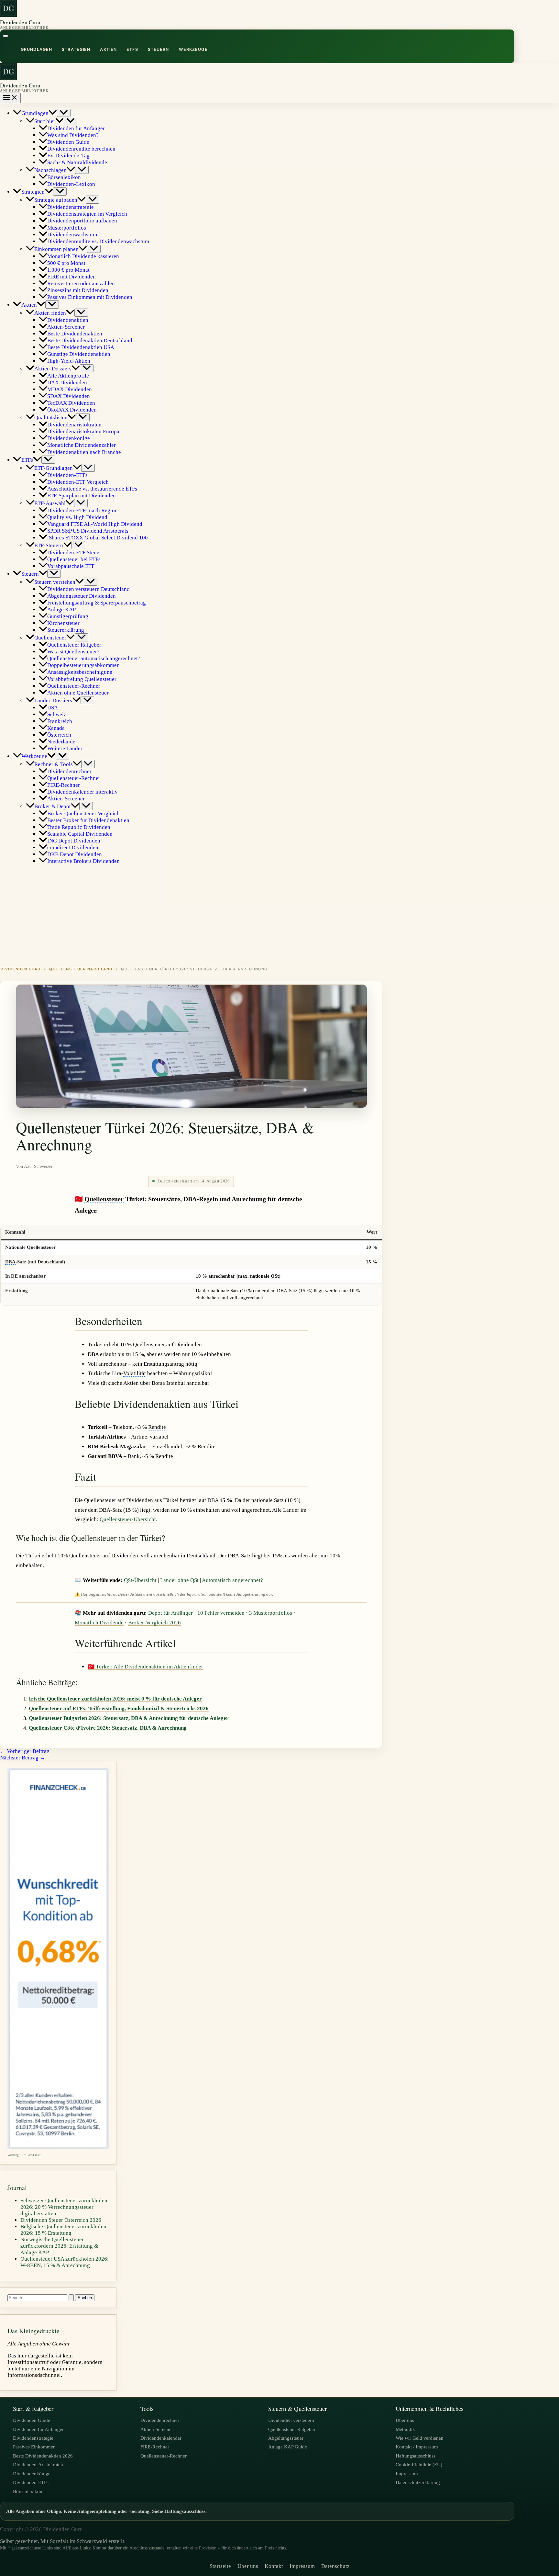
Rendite (157, 1427)
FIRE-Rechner (155, 2447)
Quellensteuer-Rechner (164, 2456)
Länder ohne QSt (179, 1580)
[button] (53, 113)
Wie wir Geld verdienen (420, 2438)
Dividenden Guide (32, 2420)
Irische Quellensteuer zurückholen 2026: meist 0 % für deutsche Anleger (115, 1699)
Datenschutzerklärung (418, 2482)
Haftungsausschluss (416, 2456)
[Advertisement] (279, 915)
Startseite (220, 2566)
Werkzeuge (193, 49)
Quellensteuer (104, 1199)
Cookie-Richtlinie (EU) (419, 2464)
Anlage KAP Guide (288, 2447)
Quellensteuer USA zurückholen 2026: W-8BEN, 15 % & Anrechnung (65, 2262)
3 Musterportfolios (271, 1613)
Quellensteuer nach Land (81, 969)
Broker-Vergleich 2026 (154, 1623)
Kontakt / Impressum (417, 2447)
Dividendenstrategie (33, 2438)
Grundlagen (36, 49)
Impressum (407, 2474)
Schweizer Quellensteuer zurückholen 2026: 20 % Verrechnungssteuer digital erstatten (64, 2207)
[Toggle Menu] (5, 36)
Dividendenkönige (32, 2474)
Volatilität (135, 1373)
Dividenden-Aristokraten (38, 2464)
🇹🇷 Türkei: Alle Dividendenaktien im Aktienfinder (145, 1667)
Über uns (405, 2420)
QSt (275, 1276)
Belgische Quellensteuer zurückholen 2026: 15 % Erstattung (63, 2230)
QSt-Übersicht (140, 1580)
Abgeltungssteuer (286, 2438)
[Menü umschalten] (64, 113)
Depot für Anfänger (170, 1613)
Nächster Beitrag (23, 1758)
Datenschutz (335, 2566)
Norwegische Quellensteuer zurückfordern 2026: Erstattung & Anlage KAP (59, 2246)
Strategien (76, 49)
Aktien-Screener (157, 2429)
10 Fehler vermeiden (221, 1613)
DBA (10, 1262)
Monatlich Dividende (99, 1623)
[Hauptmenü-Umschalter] (10, 98)
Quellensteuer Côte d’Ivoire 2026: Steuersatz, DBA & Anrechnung (108, 1728)
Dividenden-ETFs (31, 2482)
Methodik (405, 2429)
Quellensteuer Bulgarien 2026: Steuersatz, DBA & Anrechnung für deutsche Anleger (129, 1718)
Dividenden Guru (20, 22)
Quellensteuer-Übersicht (128, 1519)
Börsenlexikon (28, 2491)
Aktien (108, 49)
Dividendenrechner (160, 2420)
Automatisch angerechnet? (232, 1580)
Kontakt (274, 2566)
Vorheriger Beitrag (25, 1751)
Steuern (159, 49)
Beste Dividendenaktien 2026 (43, 2456)
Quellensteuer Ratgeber (292, 2429)
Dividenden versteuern (291, 2420)
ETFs (132, 49)
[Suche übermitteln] (71, 2298)
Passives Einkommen (34, 2447)
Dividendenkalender (161, 2438)
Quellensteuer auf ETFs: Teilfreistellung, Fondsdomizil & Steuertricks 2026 (119, 1708)
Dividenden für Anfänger (38, 2429)
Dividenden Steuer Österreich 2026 (61, 2220)
